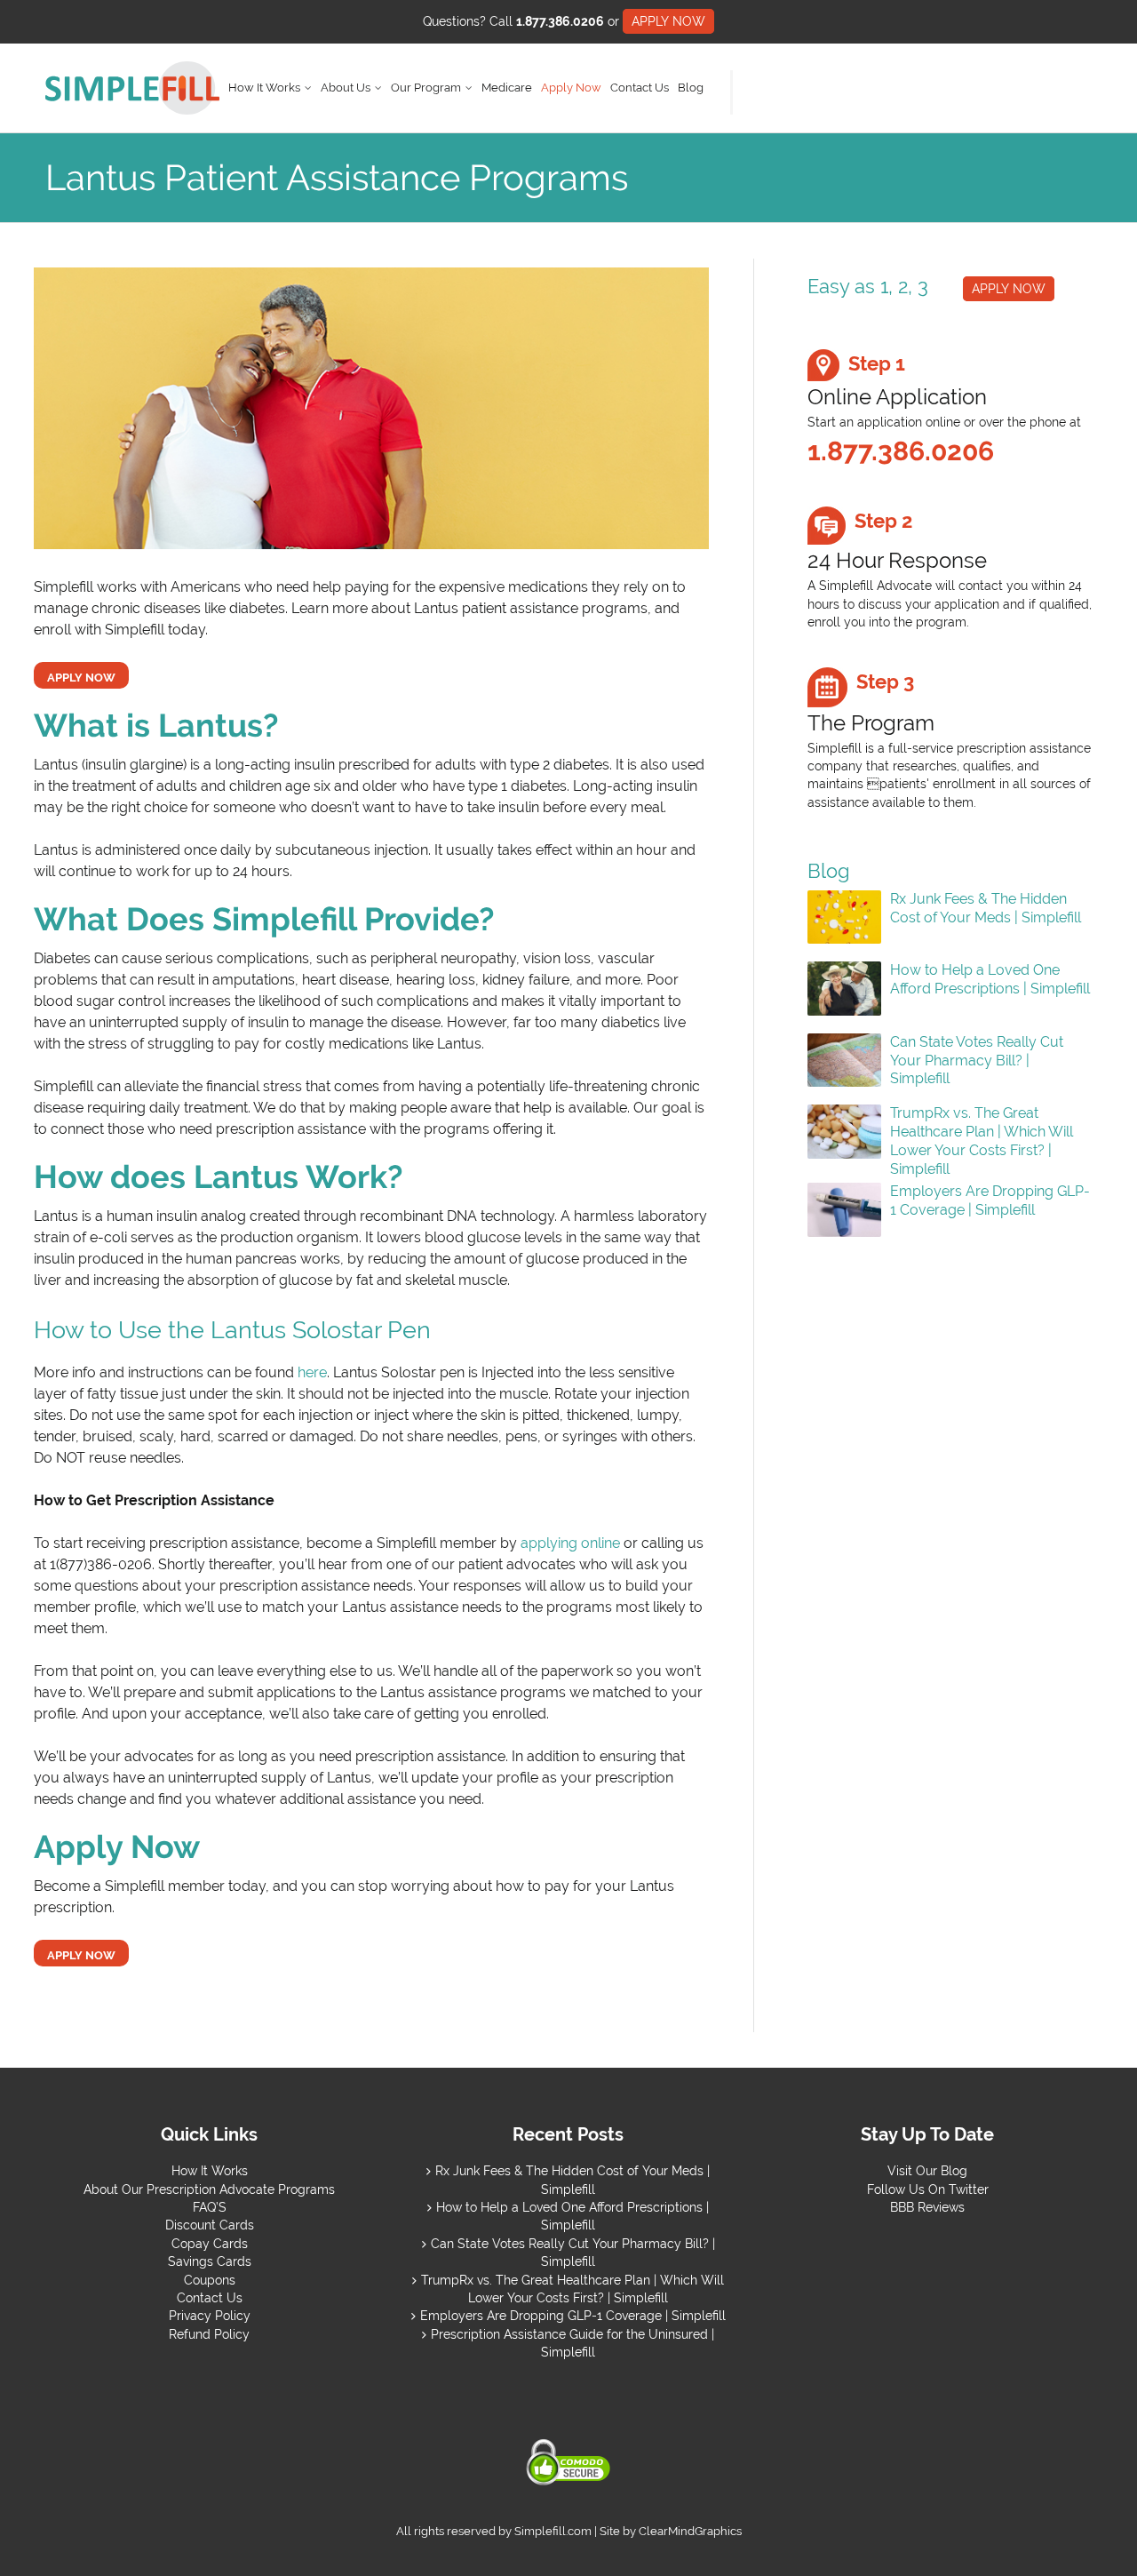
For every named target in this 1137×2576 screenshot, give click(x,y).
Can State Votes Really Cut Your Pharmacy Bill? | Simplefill (977, 1061)
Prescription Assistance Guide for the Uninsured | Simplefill (572, 2343)
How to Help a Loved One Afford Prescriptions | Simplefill (990, 979)
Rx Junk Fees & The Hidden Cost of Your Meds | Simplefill (986, 908)
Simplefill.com (553, 2531)
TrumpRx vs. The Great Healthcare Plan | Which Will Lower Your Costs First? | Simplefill (982, 1140)
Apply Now (571, 88)
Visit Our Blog (927, 2171)
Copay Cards (210, 2244)
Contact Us (640, 88)
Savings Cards (210, 2261)
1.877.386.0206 (560, 21)
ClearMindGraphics (690, 2531)
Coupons (210, 2280)
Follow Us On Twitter (928, 2189)
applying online (570, 1543)
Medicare (507, 88)
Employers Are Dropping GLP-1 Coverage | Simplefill (990, 1200)
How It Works (264, 88)
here (312, 1372)
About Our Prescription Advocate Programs (209, 2189)
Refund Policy (209, 2334)
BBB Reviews (927, 2207)
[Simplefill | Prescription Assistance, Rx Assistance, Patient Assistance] (132, 88)
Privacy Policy (210, 2316)
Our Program (426, 88)
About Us (346, 88)
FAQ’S (210, 2207)
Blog (691, 88)
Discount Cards (210, 2225)
